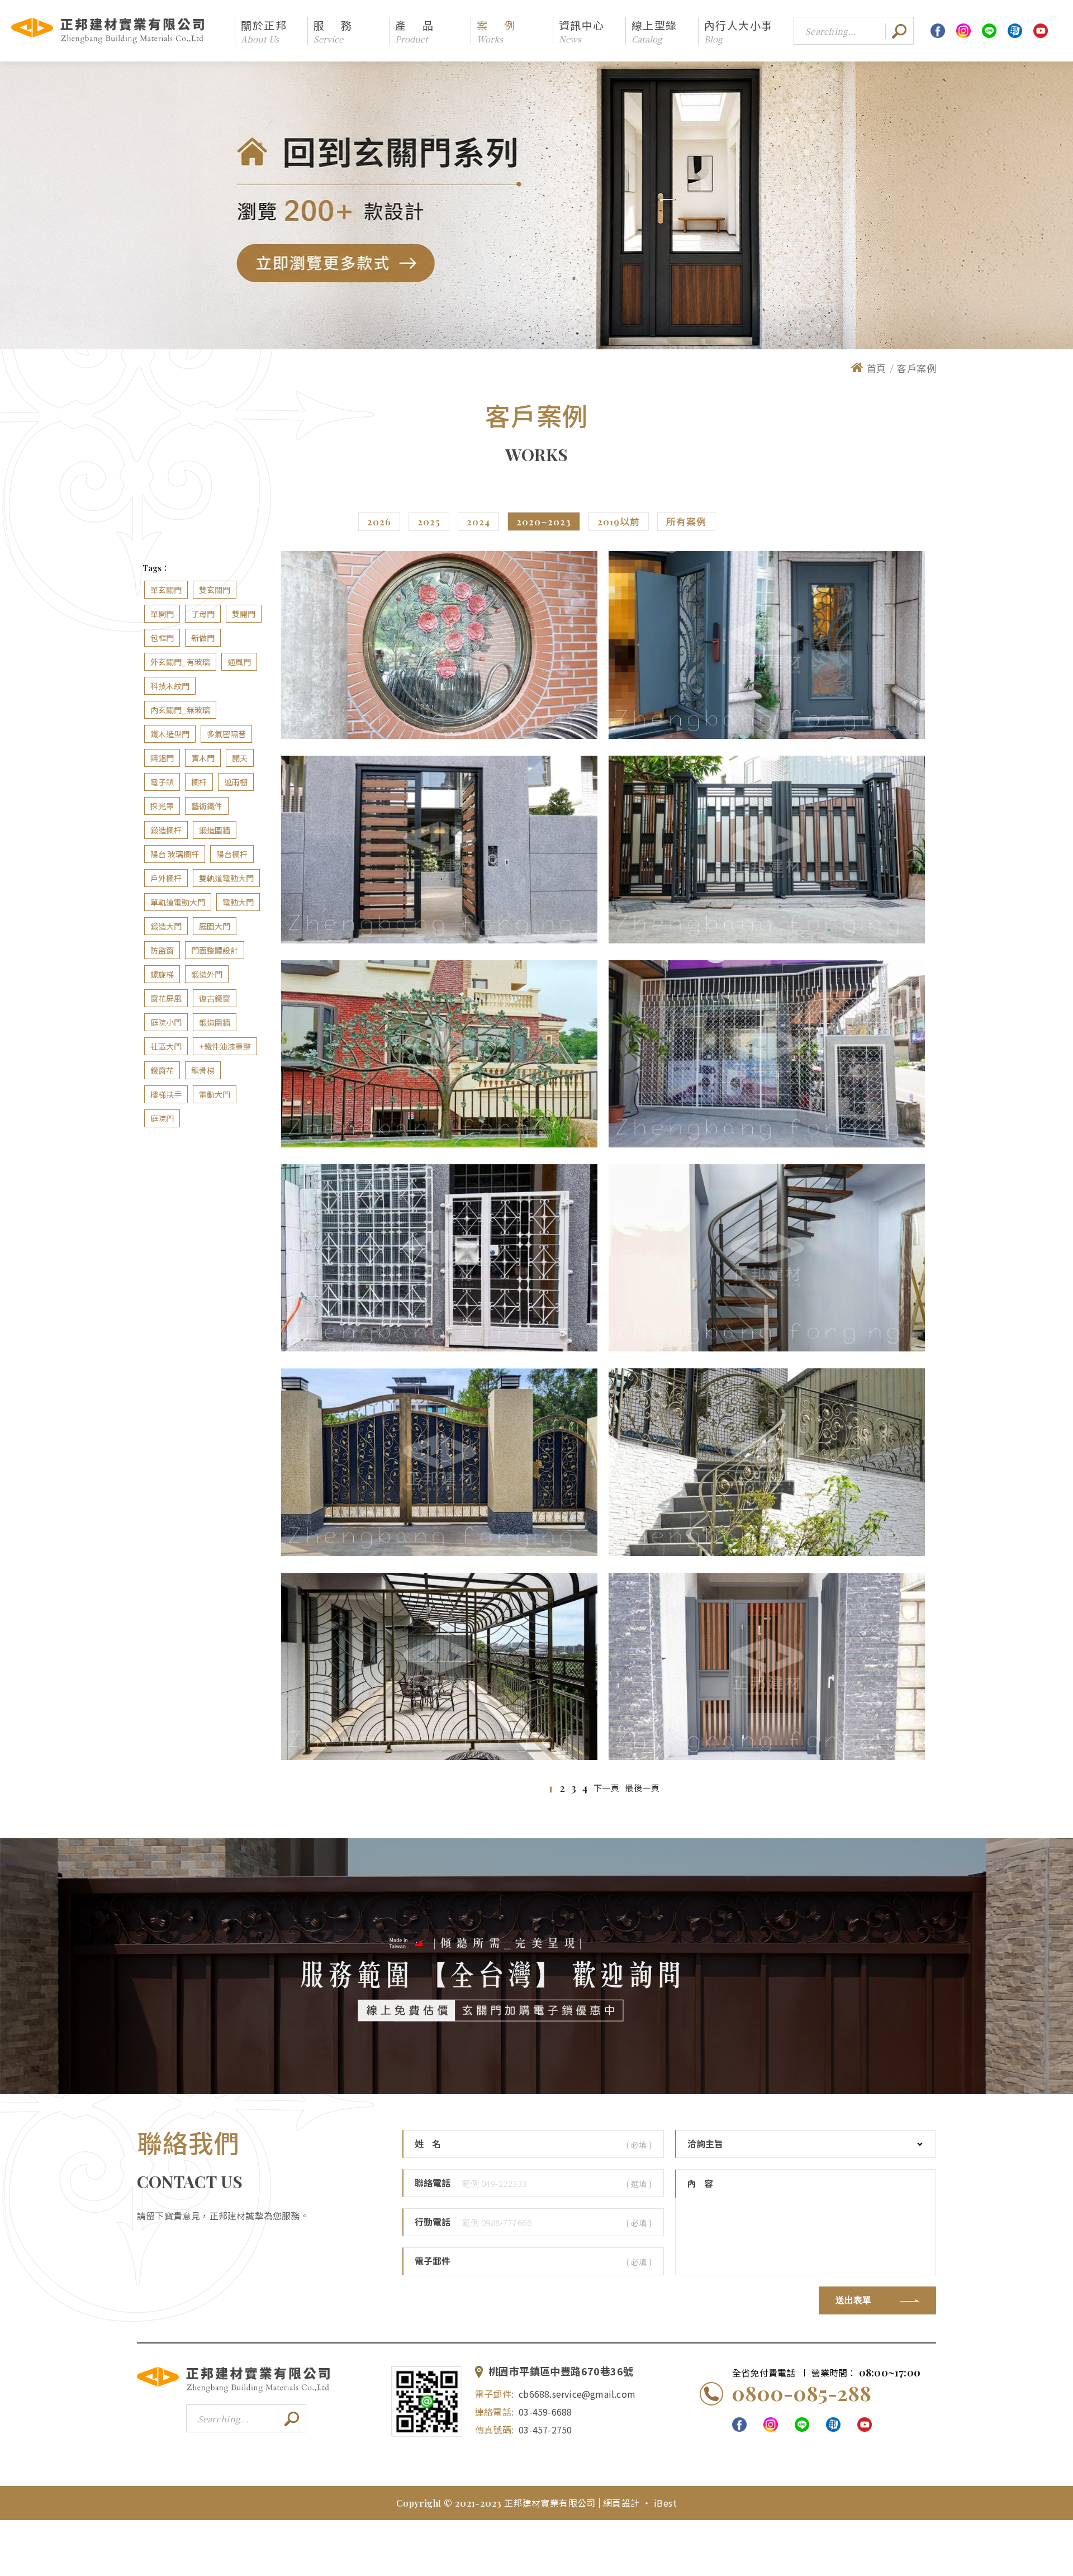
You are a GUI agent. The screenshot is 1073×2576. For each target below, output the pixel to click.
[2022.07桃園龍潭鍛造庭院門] (439, 1462)
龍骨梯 (203, 1071)
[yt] (1041, 31)
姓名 (432, 2144)
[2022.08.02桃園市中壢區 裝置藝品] (439, 1054)
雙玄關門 (215, 590)
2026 (379, 521)
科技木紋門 (170, 686)
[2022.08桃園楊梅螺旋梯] (767, 1258)
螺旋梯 (162, 974)
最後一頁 (642, 1788)
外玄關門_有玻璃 (180, 662)
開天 (240, 758)
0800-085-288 (801, 2393)
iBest (665, 2503)
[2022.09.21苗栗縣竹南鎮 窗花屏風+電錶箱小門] (767, 1054)
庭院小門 (166, 1023)
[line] (989, 31)
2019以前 (619, 521)
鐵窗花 (162, 1071)
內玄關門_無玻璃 (180, 710)
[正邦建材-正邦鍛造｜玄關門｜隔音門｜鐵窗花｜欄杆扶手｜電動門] (233, 2391)
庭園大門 (215, 926)
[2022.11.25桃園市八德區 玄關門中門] (767, 645)
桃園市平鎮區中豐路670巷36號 (561, 2372)
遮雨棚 (236, 782)
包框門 (162, 638)
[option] (536, 205)
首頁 (877, 368)
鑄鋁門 (162, 758)
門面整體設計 (215, 950)
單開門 (162, 614)
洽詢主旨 (705, 2144)
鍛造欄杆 (166, 830)
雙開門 (244, 614)
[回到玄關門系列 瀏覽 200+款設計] (536, 205)
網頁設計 (623, 2503)
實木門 (203, 758)
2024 (478, 521)
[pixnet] (1015, 31)
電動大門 (238, 902)
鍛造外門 (207, 974)
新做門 (203, 638)
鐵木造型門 (170, 734)
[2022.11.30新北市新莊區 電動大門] (767, 849)
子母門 (203, 614)
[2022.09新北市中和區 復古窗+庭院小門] (439, 1258)
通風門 (239, 662)
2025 (429, 521)
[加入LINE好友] (427, 2402)
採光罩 (162, 806)
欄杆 (199, 782)
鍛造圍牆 (215, 830)
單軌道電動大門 (178, 902)
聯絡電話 (433, 2183)
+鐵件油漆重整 (225, 1047)
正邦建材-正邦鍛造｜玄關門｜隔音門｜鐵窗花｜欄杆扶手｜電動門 (108, 31)
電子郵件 (433, 2261)
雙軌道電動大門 (226, 878)
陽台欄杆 (232, 854)
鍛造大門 (166, 926)
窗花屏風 (166, 998)
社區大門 (166, 1047)
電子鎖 (162, 782)
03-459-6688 (545, 2412)
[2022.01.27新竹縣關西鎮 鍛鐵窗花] (439, 645)
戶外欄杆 (166, 878)
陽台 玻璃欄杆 (175, 854)
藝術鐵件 (207, 806)
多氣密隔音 (226, 734)
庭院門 (162, 1119)
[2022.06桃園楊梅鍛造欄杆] (439, 1666)
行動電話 (433, 2222)
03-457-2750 (545, 2430)
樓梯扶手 (166, 1095)
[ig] (963, 31)
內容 (704, 2183)
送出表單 (853, 2300)
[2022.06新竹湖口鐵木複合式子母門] (767, 1666)
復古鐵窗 (215, 998)
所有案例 (686, 521)
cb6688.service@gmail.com (577, 2394)
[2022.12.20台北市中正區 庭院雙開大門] (439, 849)
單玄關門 (166, 590)
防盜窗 (162, 950)
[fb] (938, 31)
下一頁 (607, 1788)
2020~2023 (544, 521)
